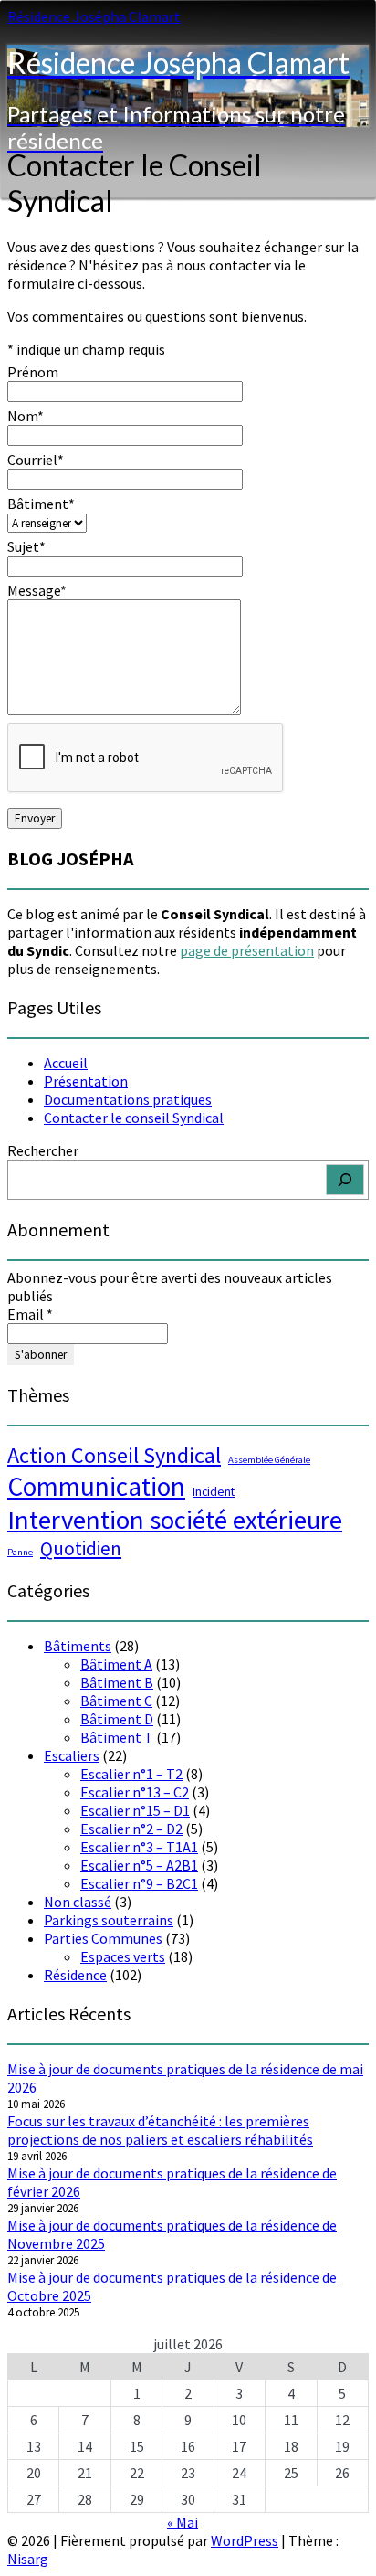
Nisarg (28, 2559)
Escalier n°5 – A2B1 (139, 1865)
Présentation (86, 1081)
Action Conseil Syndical (114, 1455)
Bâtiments (78, 1646)
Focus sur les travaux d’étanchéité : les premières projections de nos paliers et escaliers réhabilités (160, 2130)
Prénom (33, 372)
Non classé (78, 1902)
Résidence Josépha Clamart (94, 16)
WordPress (245, 2540)
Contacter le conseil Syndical (134, 1118)
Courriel (36, 460)
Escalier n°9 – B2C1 (139, 1883)
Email (30, 1314)
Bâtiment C (116, 1701)
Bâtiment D (117, 1719)
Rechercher (43, 1150)
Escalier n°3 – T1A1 (139, 1847)
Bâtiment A (116, 1664)
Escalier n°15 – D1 (135, 1810)
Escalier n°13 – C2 (135, 1792)
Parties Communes (103, 1938)
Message (37, 590)
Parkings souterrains (109, 1920)
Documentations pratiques (128, 1099)
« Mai (183, 2522)
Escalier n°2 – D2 (131, 1829)
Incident (214, 1491)
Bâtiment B (117, 1682)
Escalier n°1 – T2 (131, 1774)
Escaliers (72, 1755)
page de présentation (247, 950)
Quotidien (81, 1548)
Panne (20, 1552)
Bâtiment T (117, 1737)
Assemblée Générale (269, 1460)
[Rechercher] (345, 1180)
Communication (96, 1486)
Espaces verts (123, 1956)
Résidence (75, 1975)
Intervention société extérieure (175, 1520)
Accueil (66, 1063)
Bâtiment (41, 504)
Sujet (26, 546)
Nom (26, 416)
